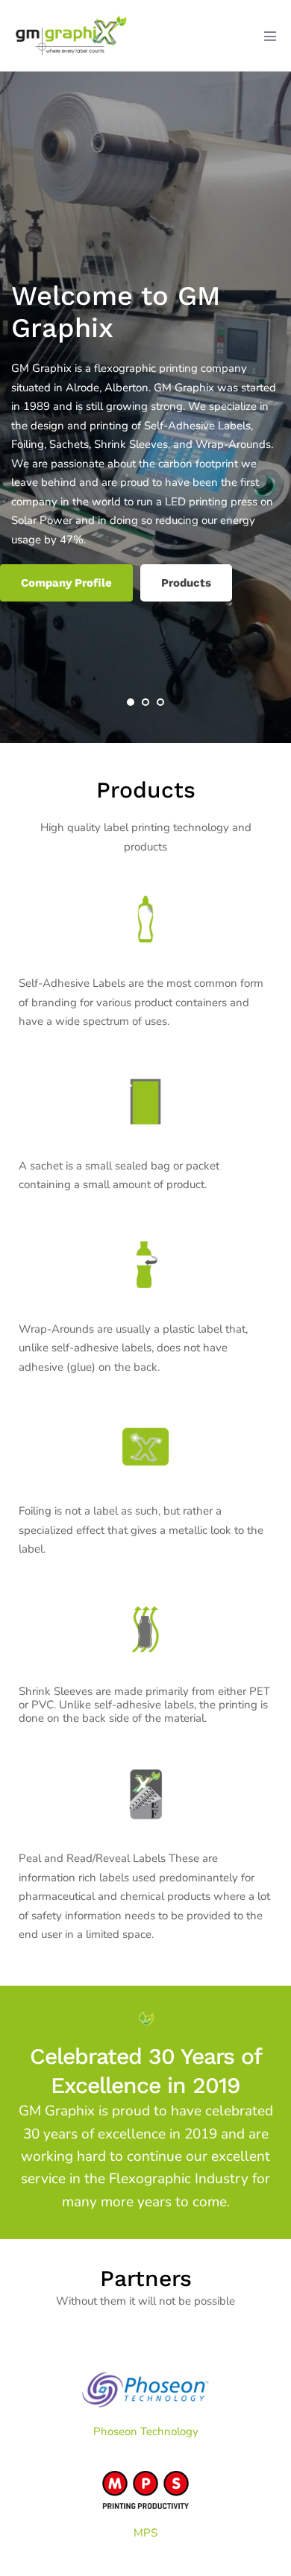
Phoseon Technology (146, 2431)
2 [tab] (145, 702)
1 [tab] (131, 702)
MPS (145, 2533)
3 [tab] (160, 702)
